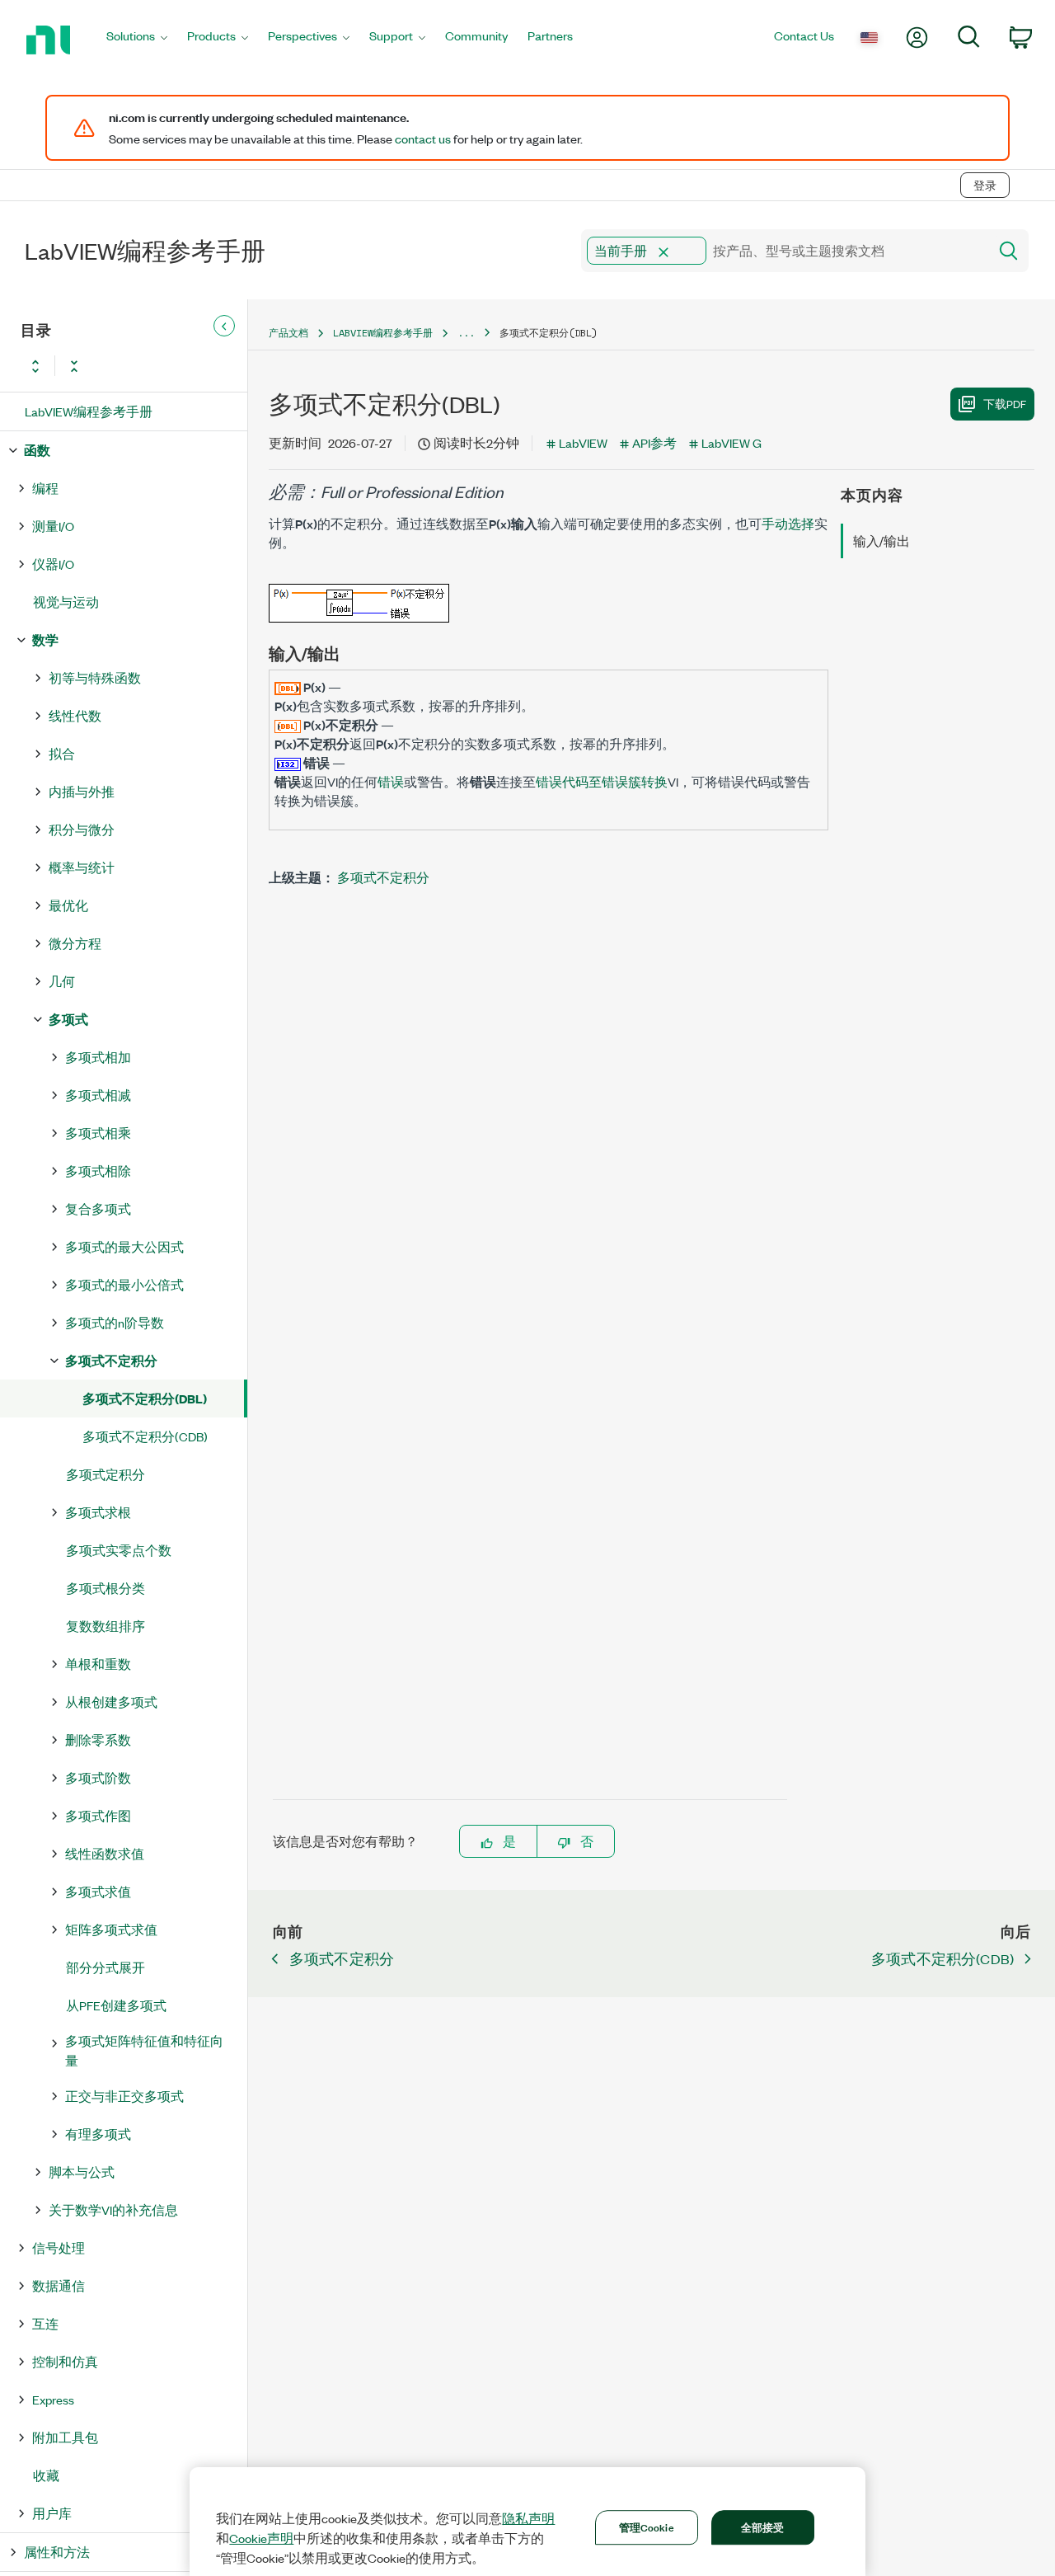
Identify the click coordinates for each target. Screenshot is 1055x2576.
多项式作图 (98, 1815)
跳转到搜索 (152, 150)
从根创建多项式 (111, 1702)
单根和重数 (98, 1664)
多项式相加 (98, 1057)
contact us (423, 139)
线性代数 (75, 715)
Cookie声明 (261, 2538)
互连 (45, 2323)
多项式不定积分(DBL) (145, 1398)
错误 (391, 781)
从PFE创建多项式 (116, 2005)
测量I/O (53, 526)
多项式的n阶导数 (115, 1322)
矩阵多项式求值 (111, 1929)
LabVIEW (583, 442)
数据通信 (59, 2285)
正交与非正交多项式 (124, 2096)
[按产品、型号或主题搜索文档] (1007, 251)
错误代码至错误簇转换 (602, 781)
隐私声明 (528, 2518)
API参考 (654, 442)
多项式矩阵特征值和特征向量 (144, 2050)
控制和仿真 (65, 2361)
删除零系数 (98, 1739)
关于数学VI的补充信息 (113, 2209)
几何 (62, 981)
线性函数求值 (105, 1853)
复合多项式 (98, 1208)
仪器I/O (53, 564)
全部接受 (763, 2527)
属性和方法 (57, 2552)
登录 (985, 185)
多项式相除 (98, 1170)
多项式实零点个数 (119, 1550)
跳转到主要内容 (55, 150)
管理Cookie (647, 2527)
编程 (45, 488)
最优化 (68, 905)
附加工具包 (65, 2437)
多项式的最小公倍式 (124, 1284)
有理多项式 (98, 2134)
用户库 (52, 2513)
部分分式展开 (105, 1967)
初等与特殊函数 (95, 677)
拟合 (62, 753)
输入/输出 (882, 541)
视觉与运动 (66, 602)
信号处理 (59, 2247)
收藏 (46, 2475)
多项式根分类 (105, 1588)
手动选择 (788, 523)
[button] (663, 252)
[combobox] (783, 251)
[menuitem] (137, 40)
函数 (37, 450)
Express (53, 2399)
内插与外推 (82, 791)
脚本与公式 (82, 2172)
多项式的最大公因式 (124, 1246)
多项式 (68, 1019)
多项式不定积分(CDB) (145, 1436)
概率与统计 (82, 867)
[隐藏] (224, 327)
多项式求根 (98, 1512)
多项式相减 (98, 1095)
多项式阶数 (98, 1777)
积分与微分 (82, 829)
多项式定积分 (105, 1474)
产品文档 (288, 333)
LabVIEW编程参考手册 (89, 411)
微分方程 (75, 943)
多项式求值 (98, 1891)
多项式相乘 (98, 1133)
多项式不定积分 (111, 1360)
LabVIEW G (731, 442)
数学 (45, 639)
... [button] (466, 333)
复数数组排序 (105, 1626)
